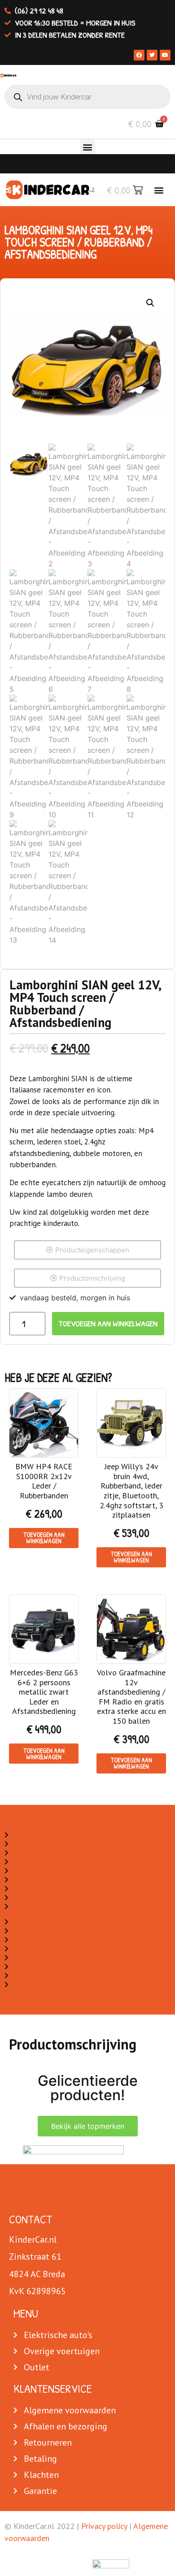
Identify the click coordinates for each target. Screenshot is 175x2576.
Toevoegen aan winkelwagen (108, 1323)
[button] (88, 147)
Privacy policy (104, 2526)
